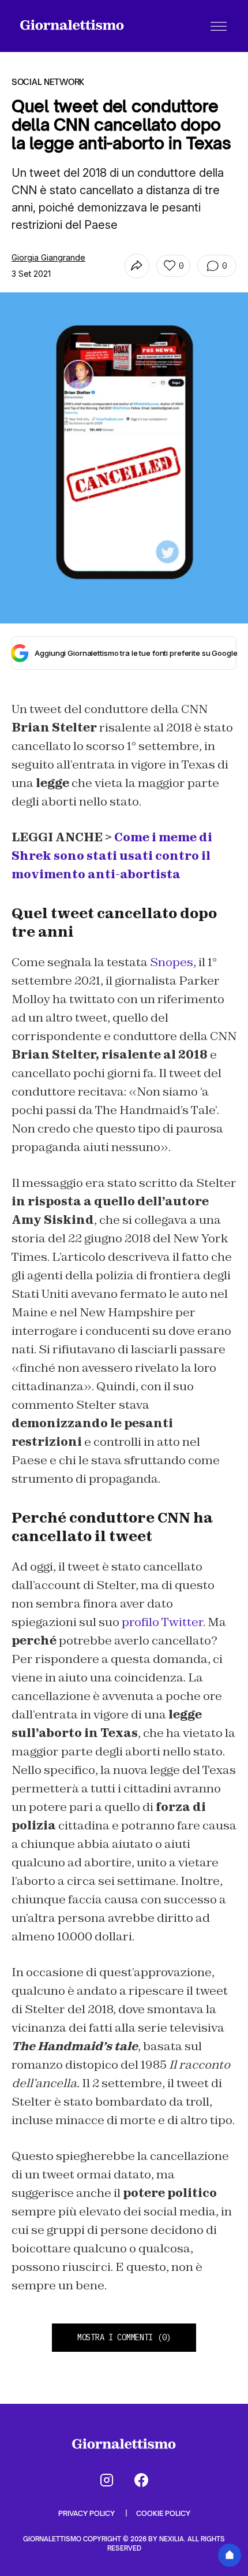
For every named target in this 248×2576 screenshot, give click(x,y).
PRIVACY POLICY (87, 2513)
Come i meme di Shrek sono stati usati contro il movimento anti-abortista (112, 856)
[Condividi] (137, 266)
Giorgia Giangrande (48, 257)
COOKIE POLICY (163, 2513)
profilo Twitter (162, 1622)
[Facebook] (141, 2480)
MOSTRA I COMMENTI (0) (124, 2337)
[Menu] (219, 26)
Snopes (172, 962)
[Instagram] (107, 2480)
